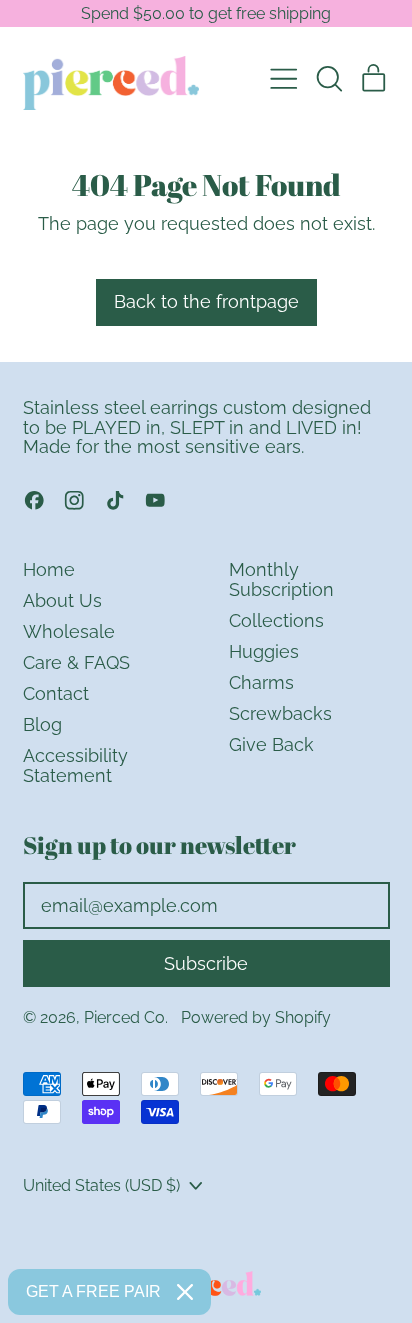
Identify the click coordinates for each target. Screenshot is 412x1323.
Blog (42, 724)
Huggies (264, 651)
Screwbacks (280, 713)
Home (49, 569)
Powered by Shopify (256, 1017)
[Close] (185, 1292)
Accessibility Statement (75, 765)
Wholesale (69, 631)
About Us (62, 600)
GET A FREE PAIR (93, 1291)
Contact (56, 693)
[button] (329, 79)
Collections (276, 620)
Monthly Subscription (281, 579)
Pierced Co (124, 1017)
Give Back (271, 744)
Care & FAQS (76, 662)
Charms (261, 682)
